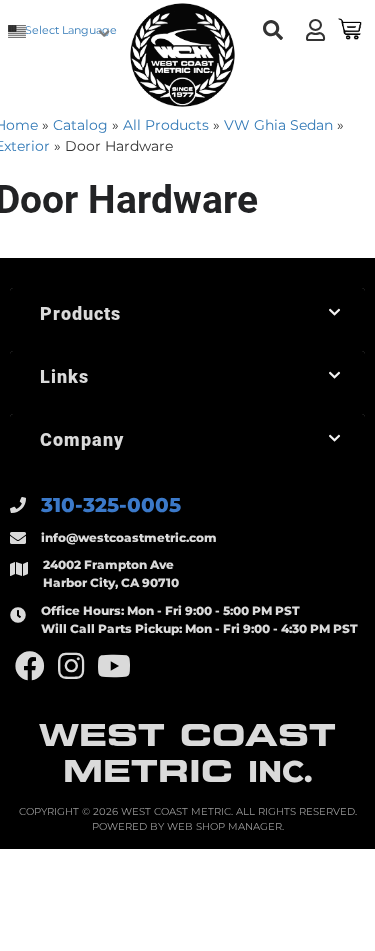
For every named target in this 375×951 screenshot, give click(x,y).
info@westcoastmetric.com (129, 537)
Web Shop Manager (224, 826)
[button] (272, 30)
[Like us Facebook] (30, 666)
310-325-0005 (111, 505)
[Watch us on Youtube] (114, 666)
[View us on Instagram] (71, 666)
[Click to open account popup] (315, 30)
